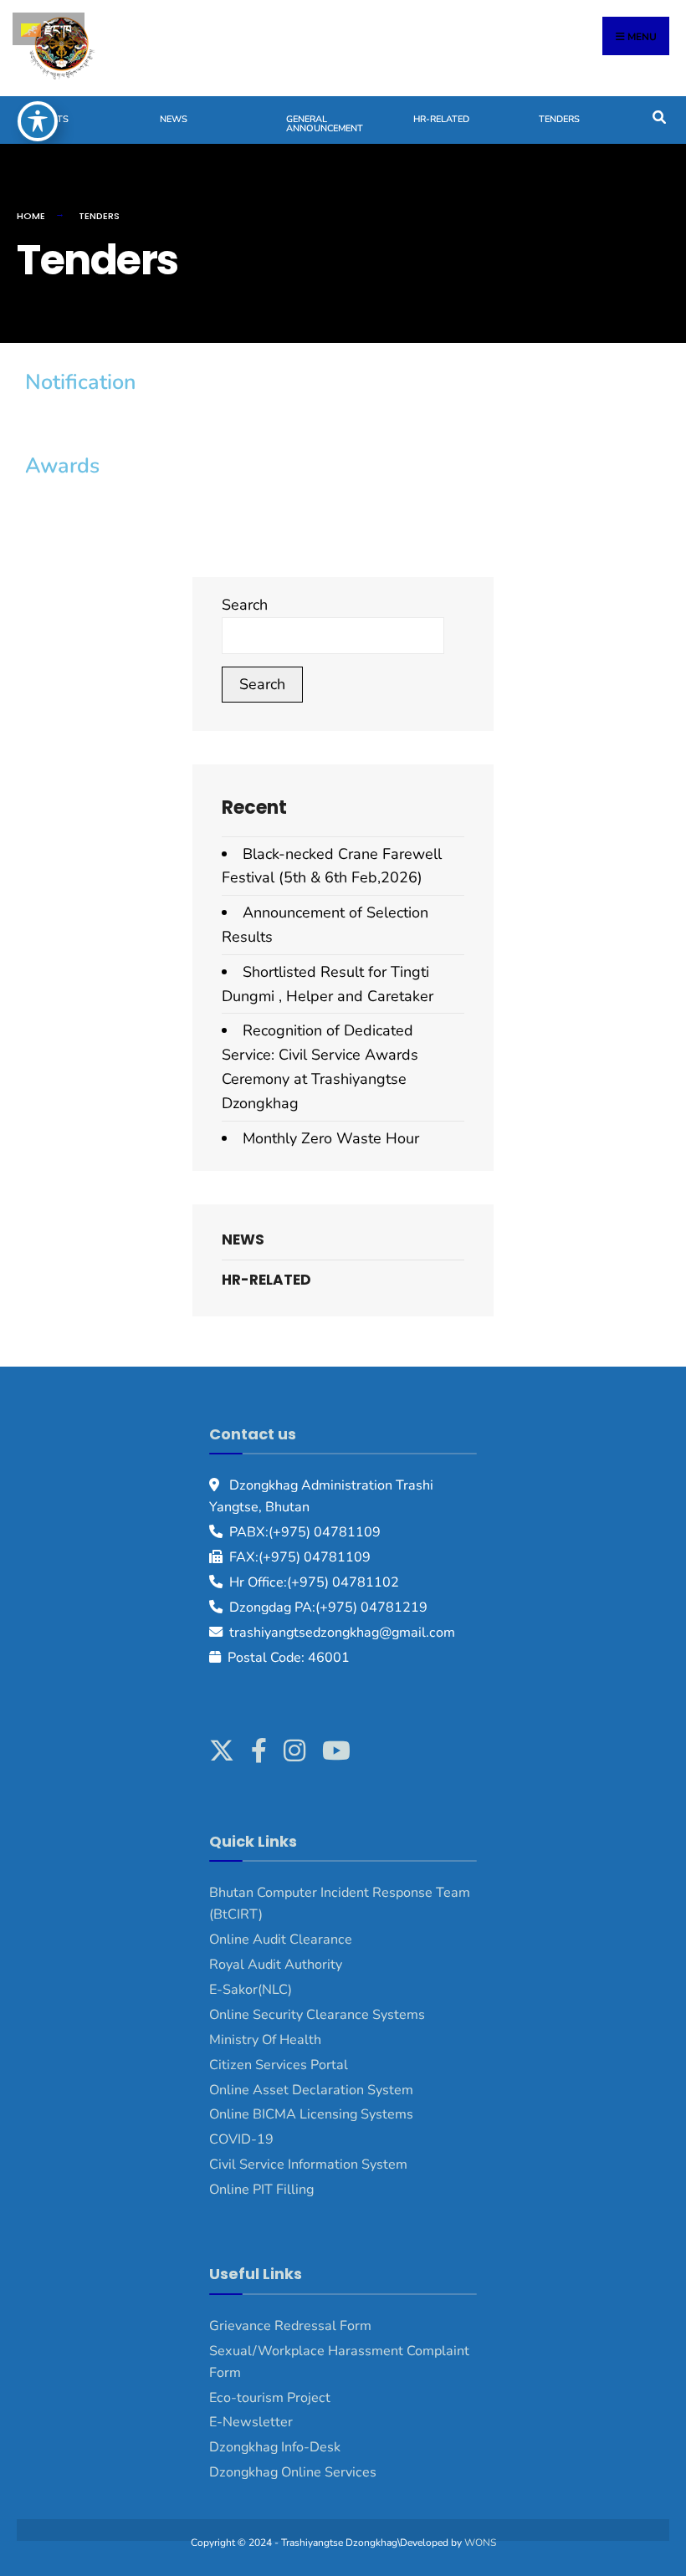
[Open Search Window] (659, 116)
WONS (480, 2543)
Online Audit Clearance (281, 1940)
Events (51, 119)
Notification (81, 382)
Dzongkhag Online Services (293, 2472)
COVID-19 (241, 2139)
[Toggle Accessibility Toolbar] (38, 121)
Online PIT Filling (261, 2190)
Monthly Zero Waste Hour (331, 1138)
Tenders (559, 119)
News (174, 119)
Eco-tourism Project (270, 2398)
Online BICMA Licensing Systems (311, 2114)
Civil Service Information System (308, 2165)
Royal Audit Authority (276, 1965)
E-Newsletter (251, 2422)
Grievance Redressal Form (290, 2326)
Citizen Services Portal (279, 2065)
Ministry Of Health (265, 2040)
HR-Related (441, 119)
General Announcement (325, 124)
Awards (62, 466)
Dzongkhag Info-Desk (275, 2447)
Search (245, 605)
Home (31, 216)
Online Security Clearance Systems (317, 2015)
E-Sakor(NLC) (251, 1990)
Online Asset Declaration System (311, 2090)
